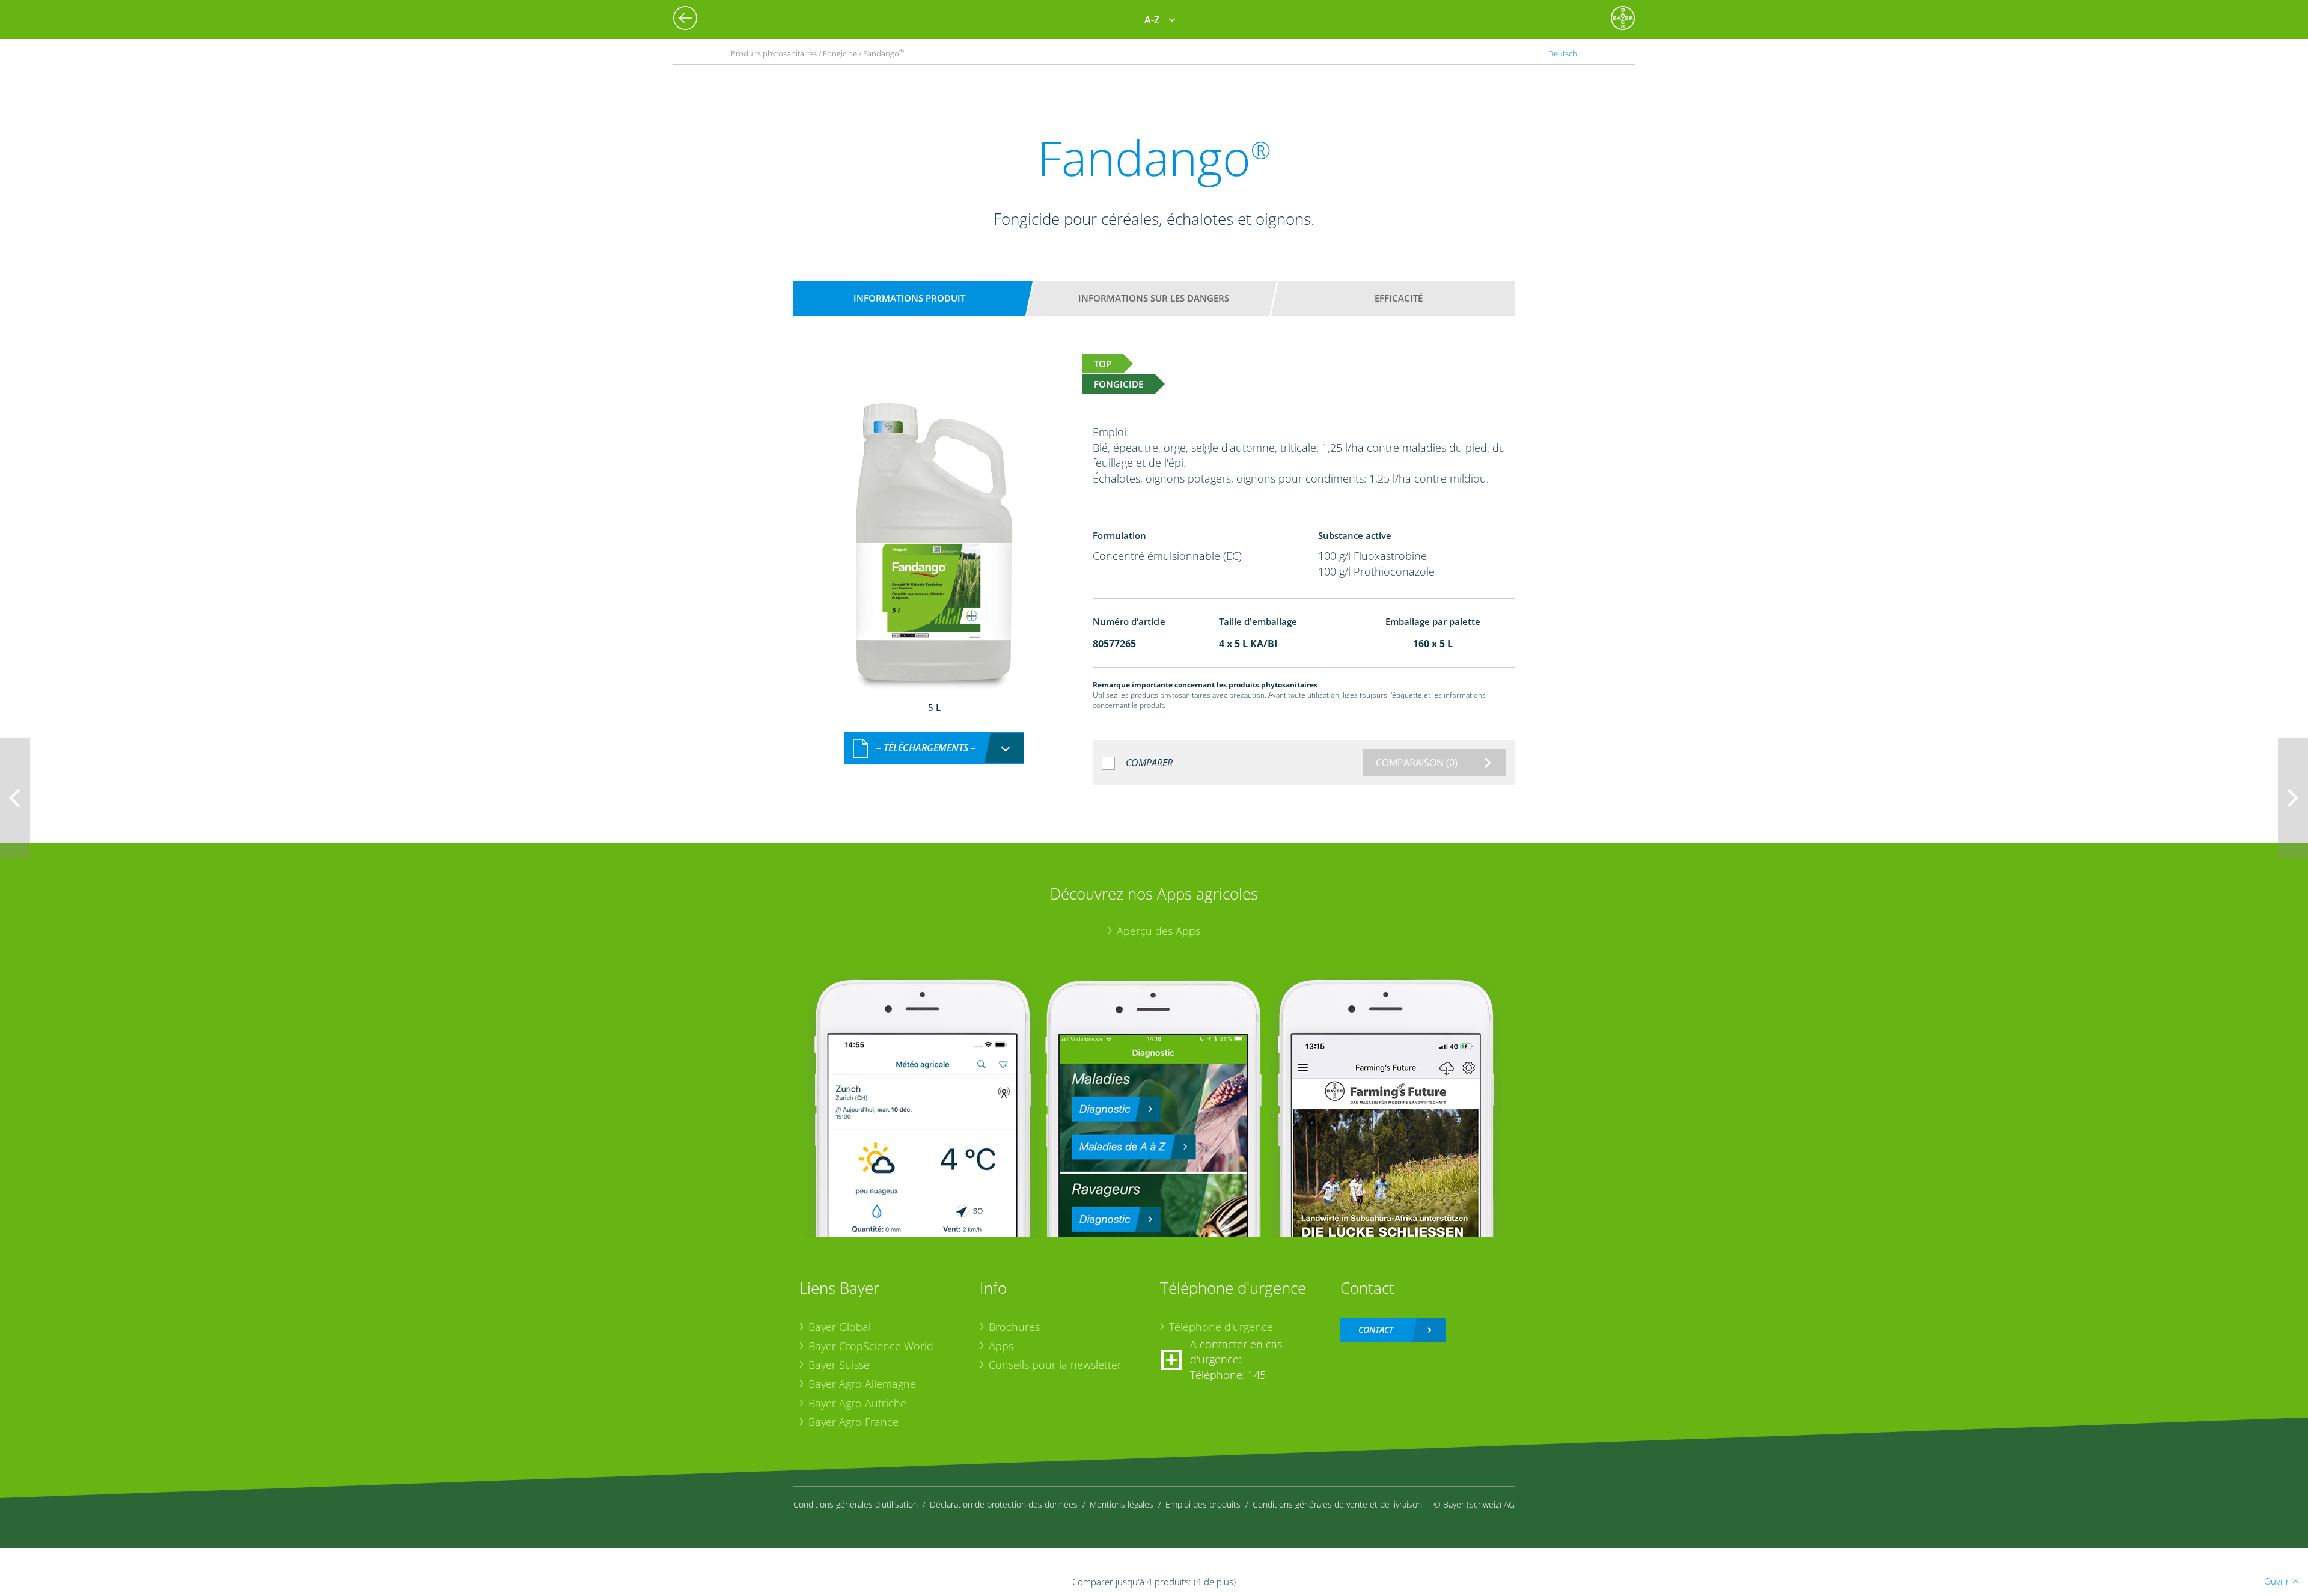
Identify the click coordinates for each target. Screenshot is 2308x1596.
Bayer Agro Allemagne (862, 1384)
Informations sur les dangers (1154, 298)
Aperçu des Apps (1159, 931)
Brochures (1014, 1327)
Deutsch (1563, 53)
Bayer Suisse (839, 1365)
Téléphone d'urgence (1221, 1327)
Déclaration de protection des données (1004, 1504)
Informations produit (909, 298)
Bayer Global (840, 1327)
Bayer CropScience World (871, 1346)
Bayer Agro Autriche (857, 1403)
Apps (1001, 1346)
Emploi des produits (1203, 1504)
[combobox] (934, 748)
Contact (1376, 1329)
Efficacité (1399, 298)
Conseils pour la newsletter (1055, 1365)
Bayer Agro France (853, 1422)
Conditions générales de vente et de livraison (1337, 1504)
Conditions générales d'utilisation (856, 1504)
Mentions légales (1122, 1504)
